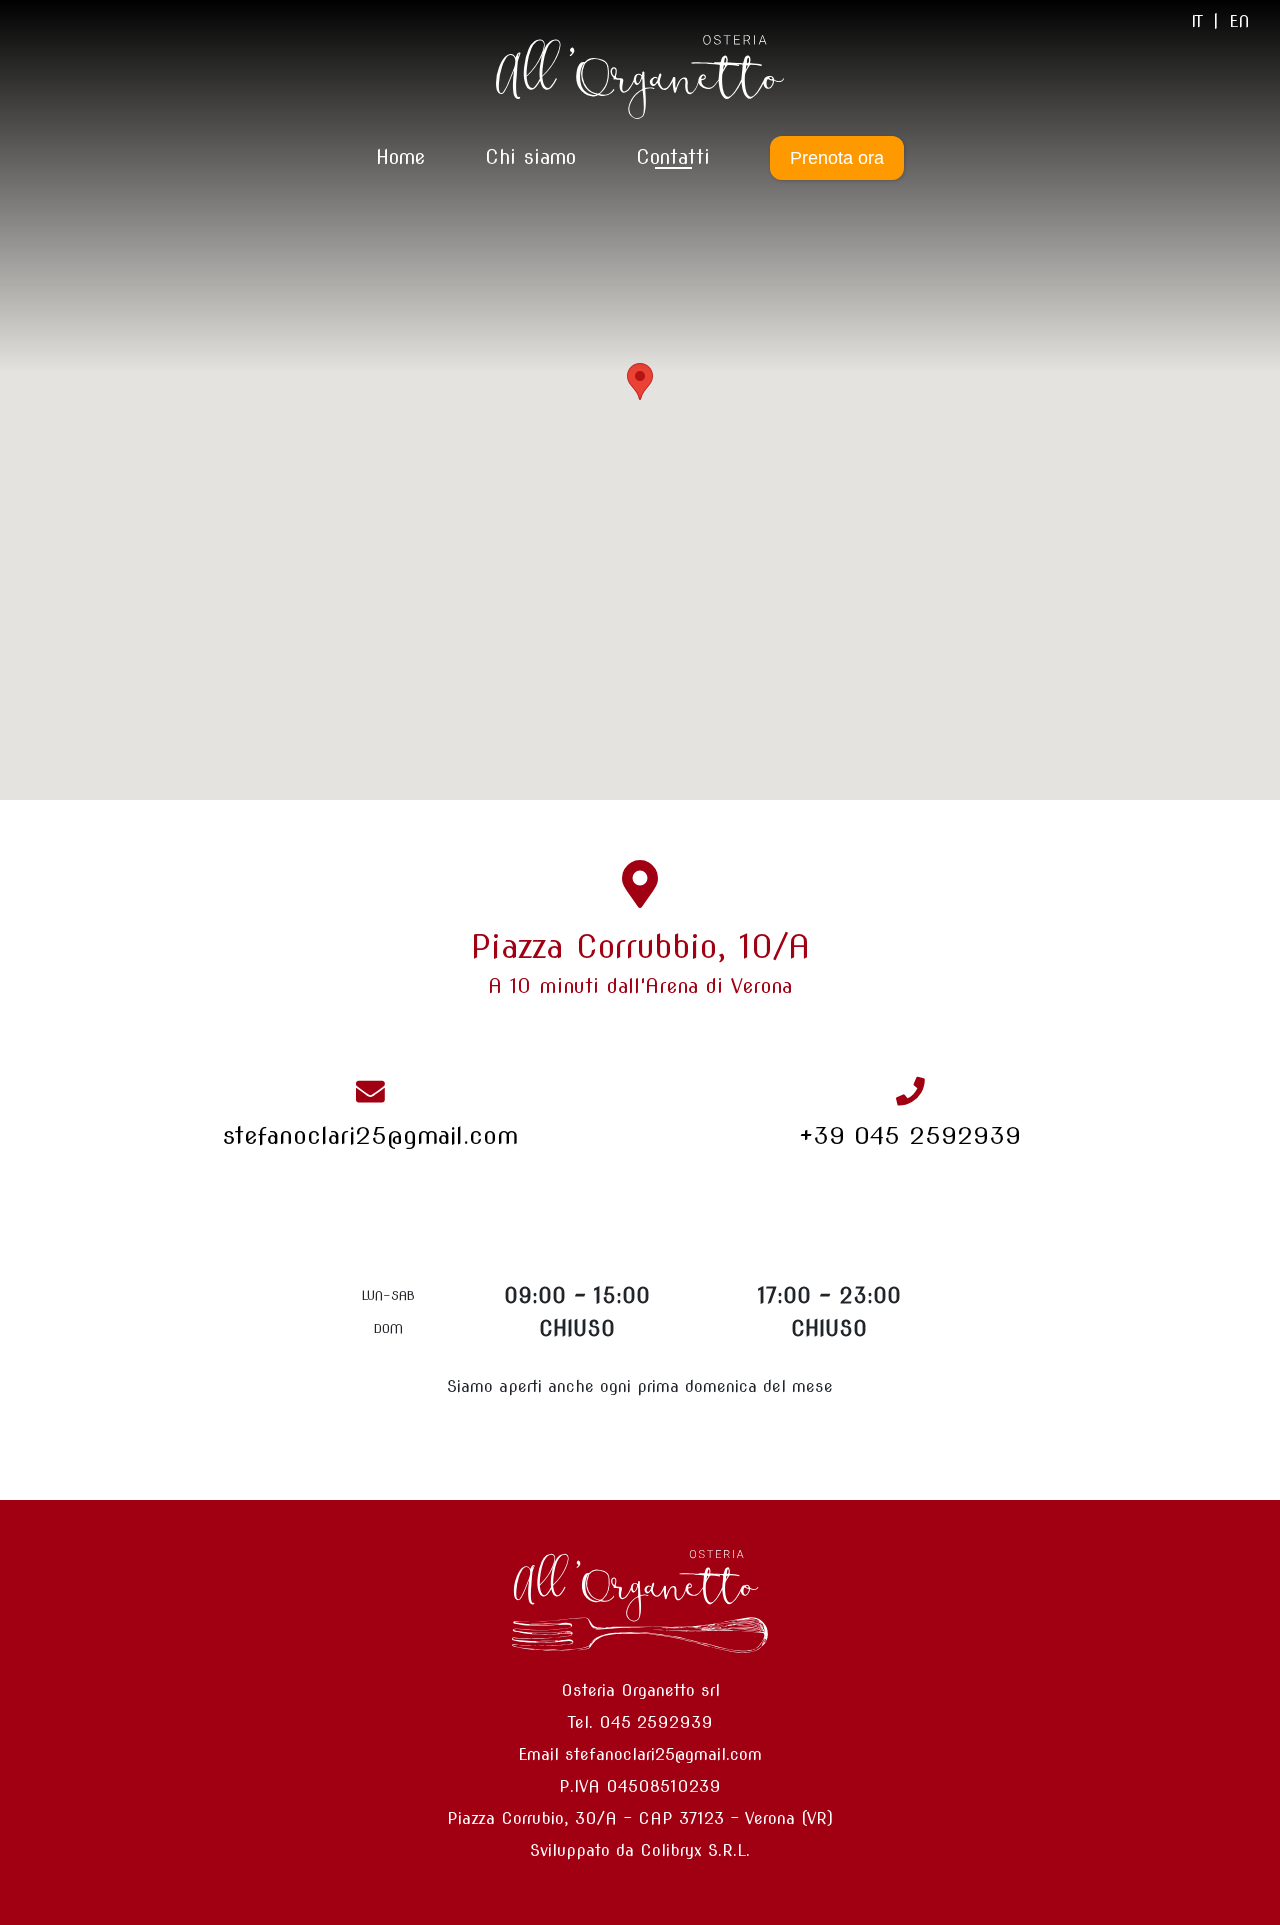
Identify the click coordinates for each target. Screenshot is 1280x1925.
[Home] (640, 77)
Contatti (673, 157)
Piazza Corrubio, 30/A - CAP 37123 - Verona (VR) (640, 1818)
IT (1197, 21)
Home (400, 157)
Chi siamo (530, 157)
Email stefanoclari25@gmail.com (640, 1754)
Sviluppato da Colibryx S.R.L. (640, 1850)
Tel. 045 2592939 (640, 1722)
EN (1239, 21)
